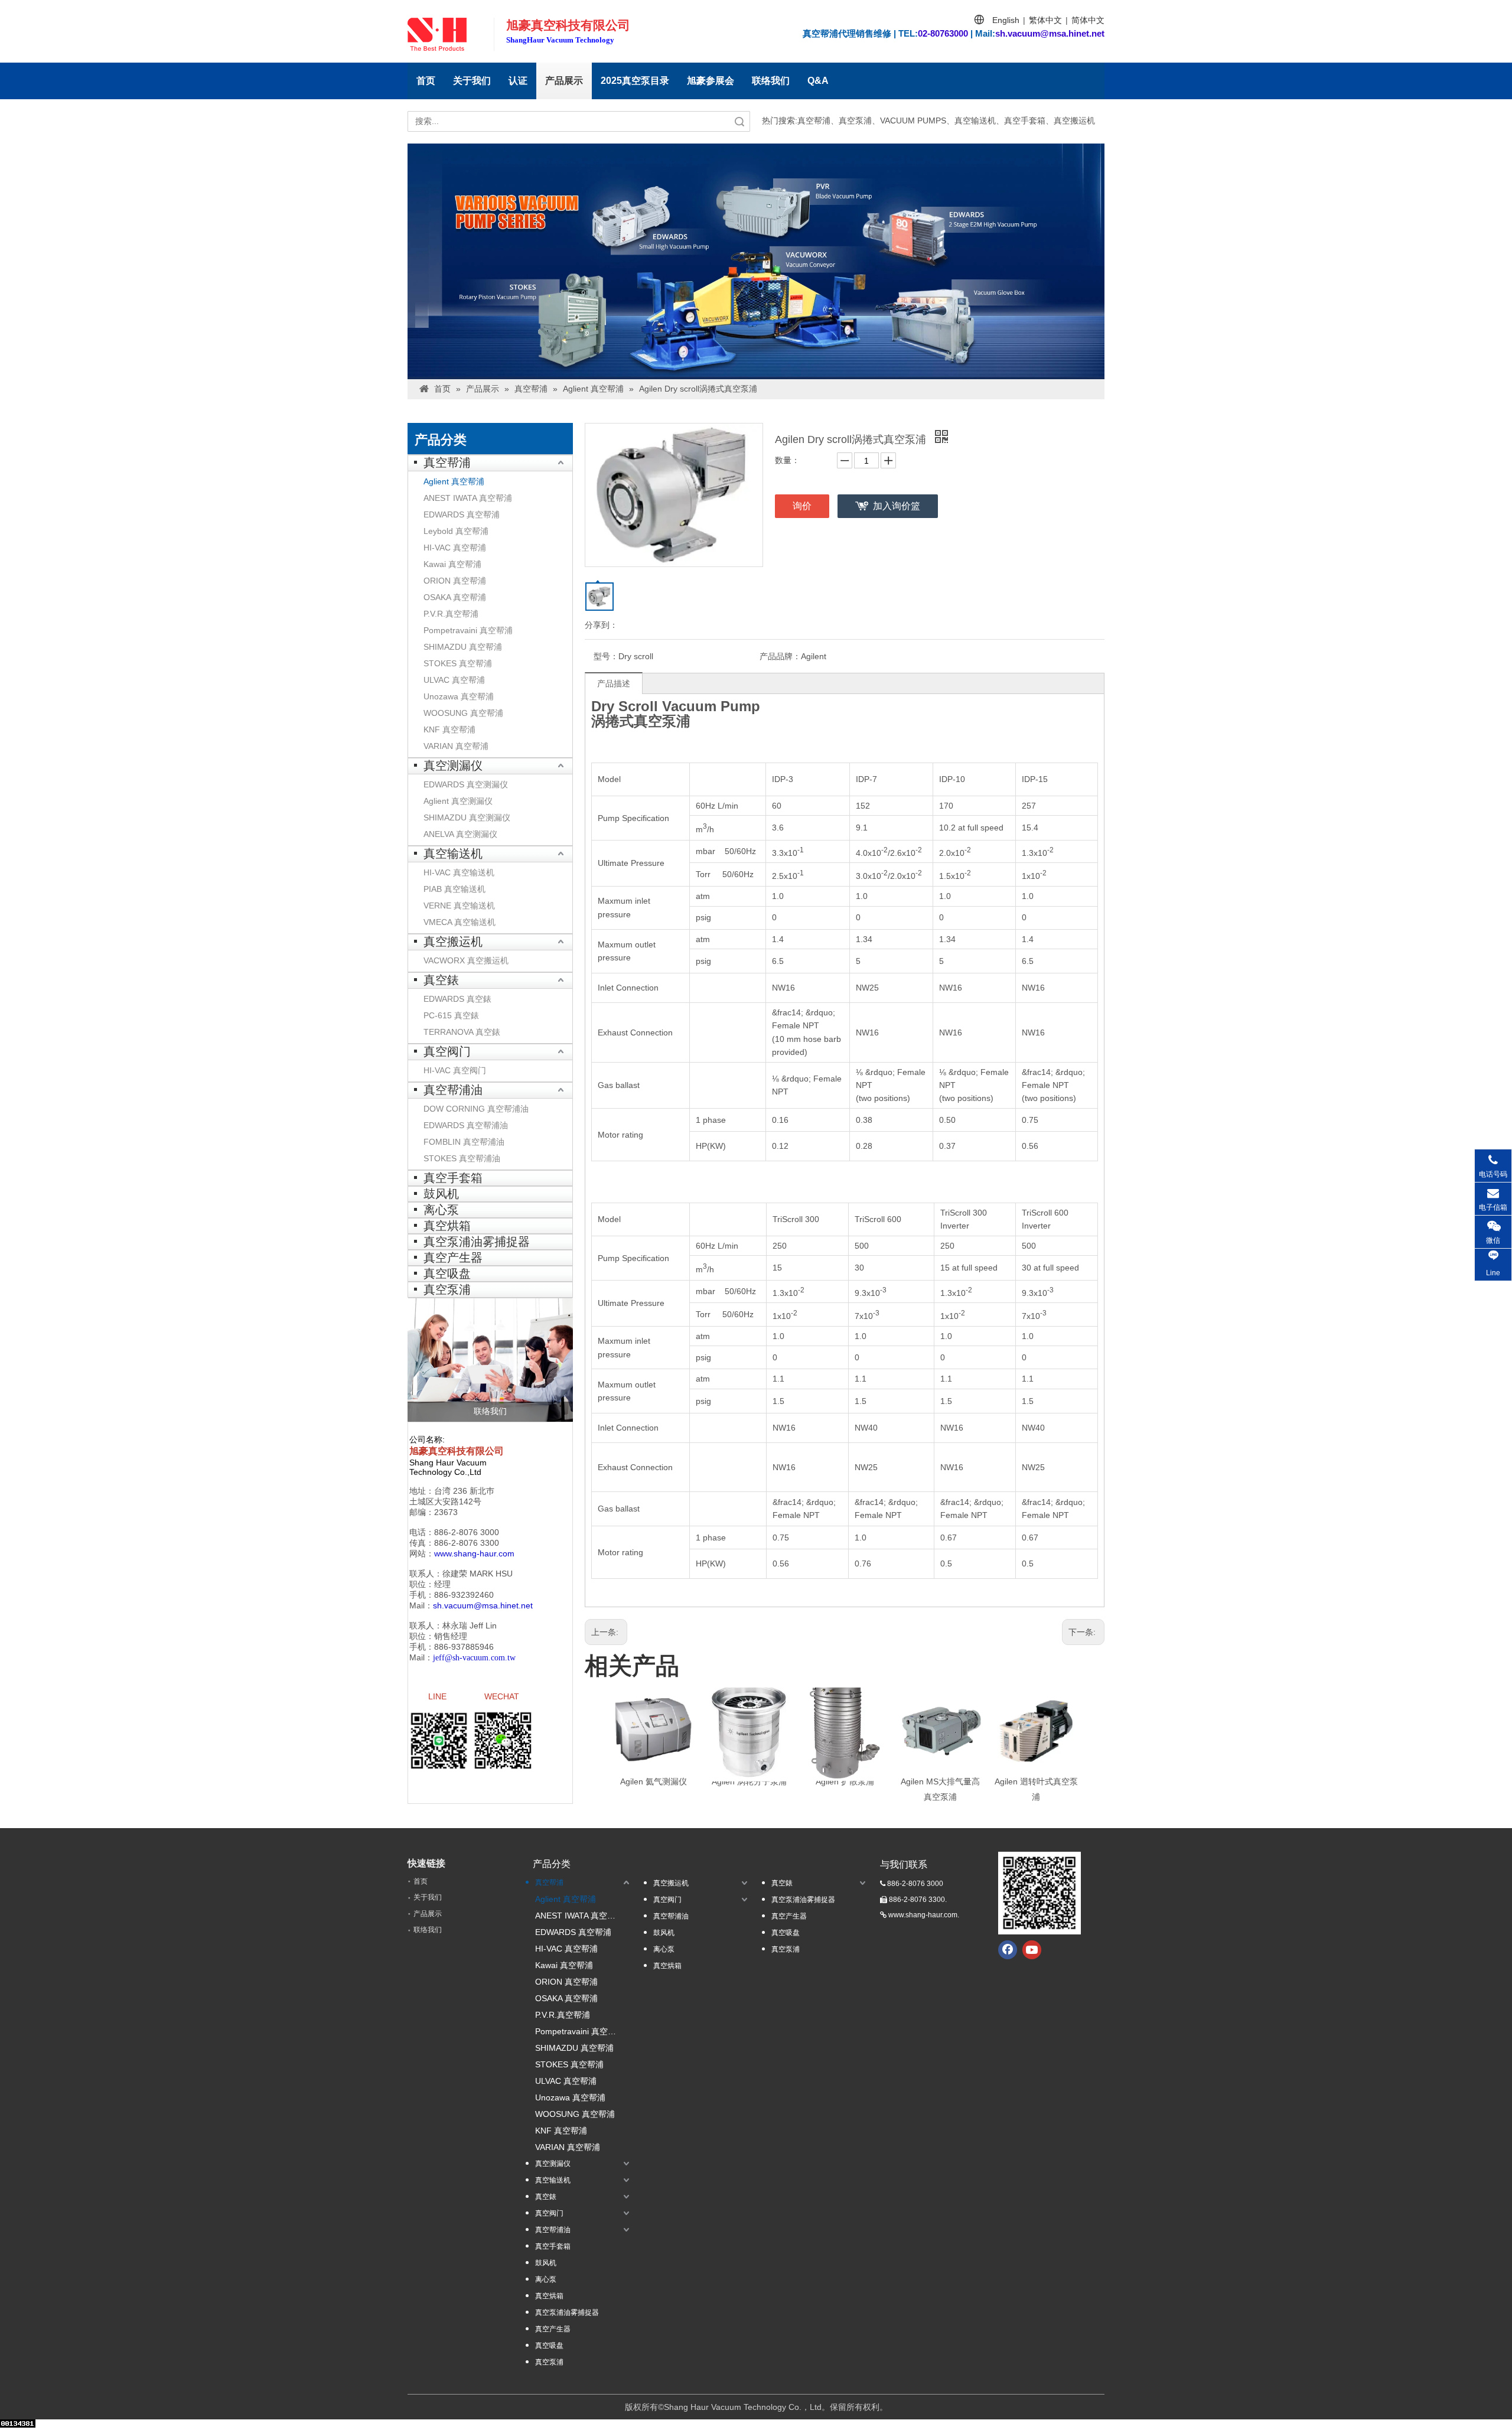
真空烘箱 (447, 1226)
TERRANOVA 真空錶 (462, 1032)
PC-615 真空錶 (451, 1015)
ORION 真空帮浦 (455, 581)
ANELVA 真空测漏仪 (460, 834)
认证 (518, 81)
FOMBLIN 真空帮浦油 (464, 1142)
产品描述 (614, 683)
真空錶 (441, 980)
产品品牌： (780, 656)
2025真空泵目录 (635, 81)
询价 (802, 506)
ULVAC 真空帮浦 (454, 680)
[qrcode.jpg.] (1039, 1893)
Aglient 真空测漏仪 (458, 801)
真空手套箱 (453, 1178)
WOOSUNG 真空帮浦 (463, 713)
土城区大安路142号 (445, 1501)
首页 (426, 81)
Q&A (818, 81)
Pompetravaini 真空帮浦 (468, 630)
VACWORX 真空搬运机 (466, 960)
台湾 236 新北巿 (464, 1491)
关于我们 (472, 81)
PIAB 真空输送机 (454, 889)
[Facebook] (1008, 1950)
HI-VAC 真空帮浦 (455, 548)
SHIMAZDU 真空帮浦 (463, 647)
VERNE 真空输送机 (459, 905)
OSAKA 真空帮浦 (455, 597)
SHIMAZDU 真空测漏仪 (467, 817)
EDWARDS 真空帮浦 (462, 514)
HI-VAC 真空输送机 (459, 872)
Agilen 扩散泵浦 (845, 1781)
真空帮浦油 (453, 1090)
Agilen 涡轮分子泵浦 (749, 1781)
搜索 (739, 121)
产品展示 (564, 81)
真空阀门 (447, 1051)
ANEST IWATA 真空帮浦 (468, 498)
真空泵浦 (447, 1289)
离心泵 (441, 1210)
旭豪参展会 (711, 81)
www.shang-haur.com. (924, 1915)
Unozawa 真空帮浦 (459, 696)
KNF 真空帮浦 (449, 729)
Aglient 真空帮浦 (454, 481)
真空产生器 (453, 1258)
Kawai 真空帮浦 (452, 564)
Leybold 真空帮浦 (456, 531)
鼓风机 (441, 1194)
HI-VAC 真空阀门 (455, 1070)
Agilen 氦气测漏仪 (654, 1781)
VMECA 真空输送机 (460, 922)
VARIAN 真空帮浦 (456, 746)
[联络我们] (490, 1360)
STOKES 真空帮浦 (458, 663)
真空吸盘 (447, 1273)
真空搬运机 (453, 942)
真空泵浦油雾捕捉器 (477, 1242)
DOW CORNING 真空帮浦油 (476, 1109)
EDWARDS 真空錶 (457, 999)
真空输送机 (453, 854)
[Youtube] (1032, 1950)
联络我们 (771, 81)
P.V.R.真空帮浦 (451, 614)
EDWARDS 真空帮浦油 (466, 1125)
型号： (606, 656)
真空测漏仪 (453, 766)
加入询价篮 (897, 506)
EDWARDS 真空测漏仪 (466, 784)
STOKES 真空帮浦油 (462, 1158)
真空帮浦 (447, 462)
